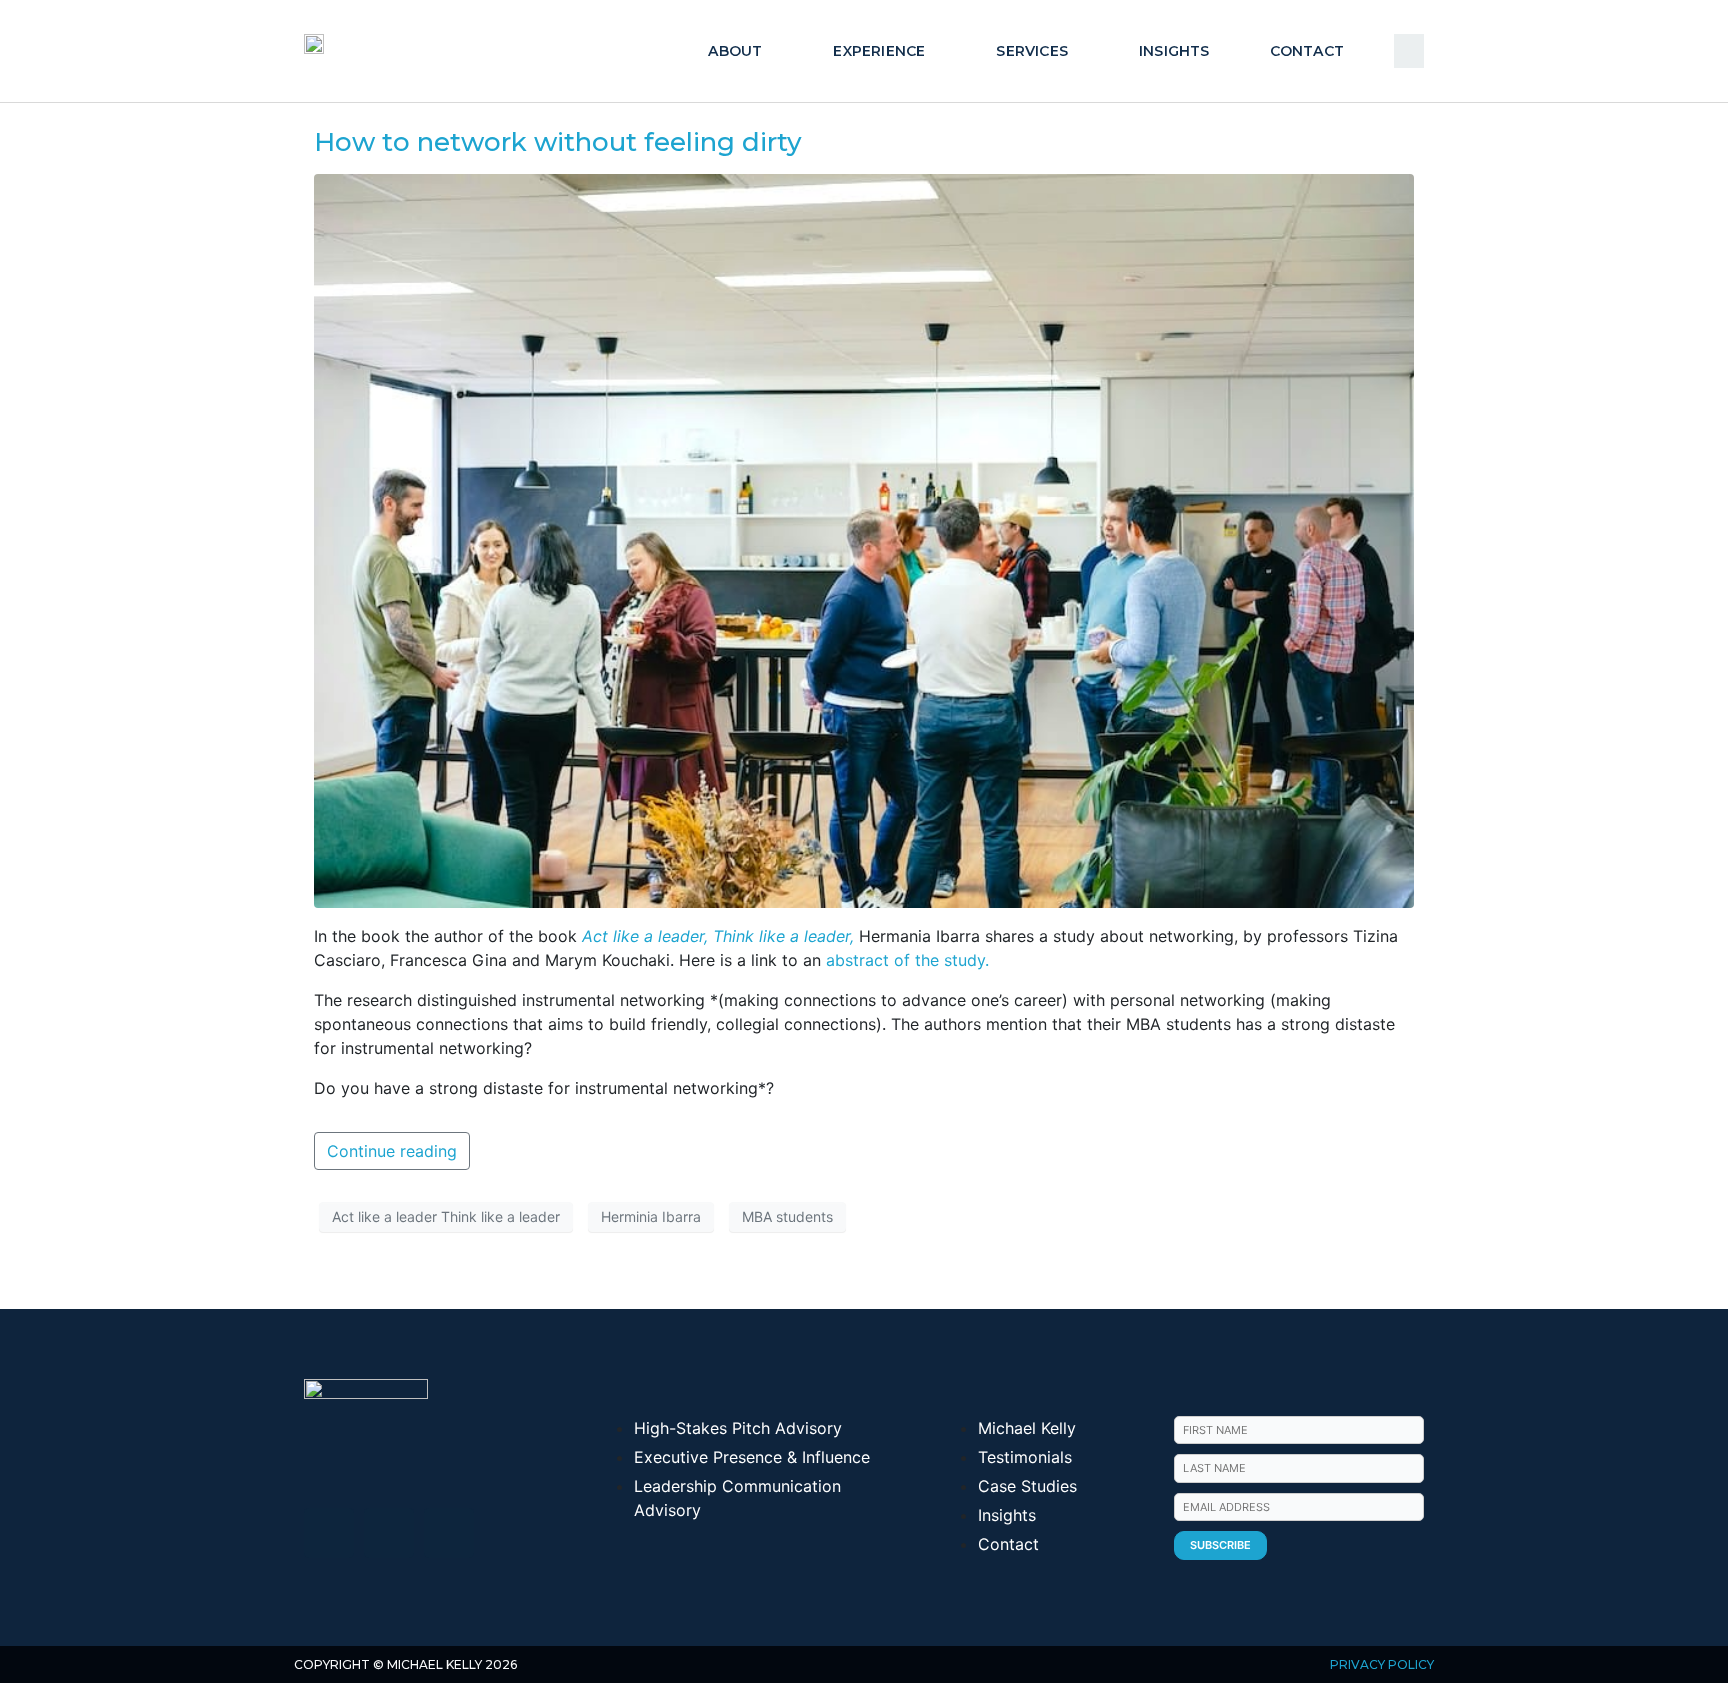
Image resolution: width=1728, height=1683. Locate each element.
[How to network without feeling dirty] (864, 539)
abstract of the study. (905, 960)
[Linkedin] (329, 1533)
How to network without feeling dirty (558, 142)
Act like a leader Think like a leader (446, 1216)
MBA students (787, 1216)
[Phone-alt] (449, 1533)
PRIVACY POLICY (1382, 1664)
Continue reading (392, 1151)
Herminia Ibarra (651, 1216)
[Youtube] (389, 1533)
